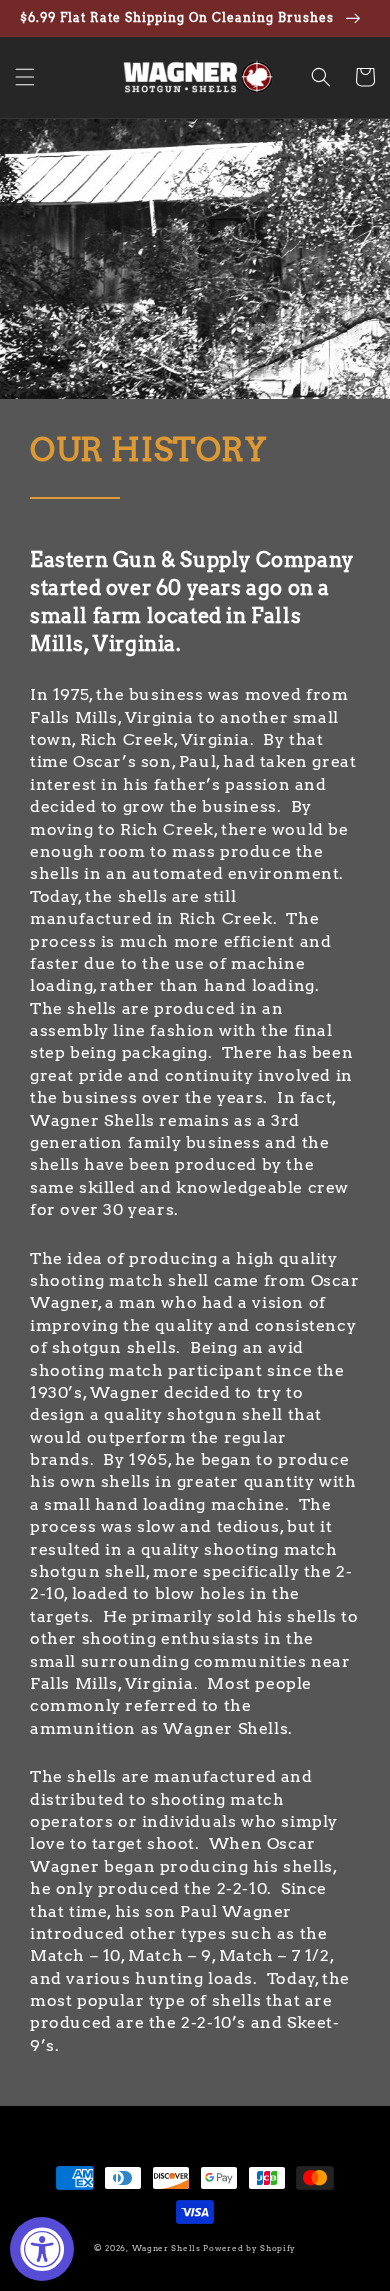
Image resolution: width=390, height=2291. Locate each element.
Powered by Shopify (249, 2248)
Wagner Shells (166, 2248)
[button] (25, 77)
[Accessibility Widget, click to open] (42, 2249)
